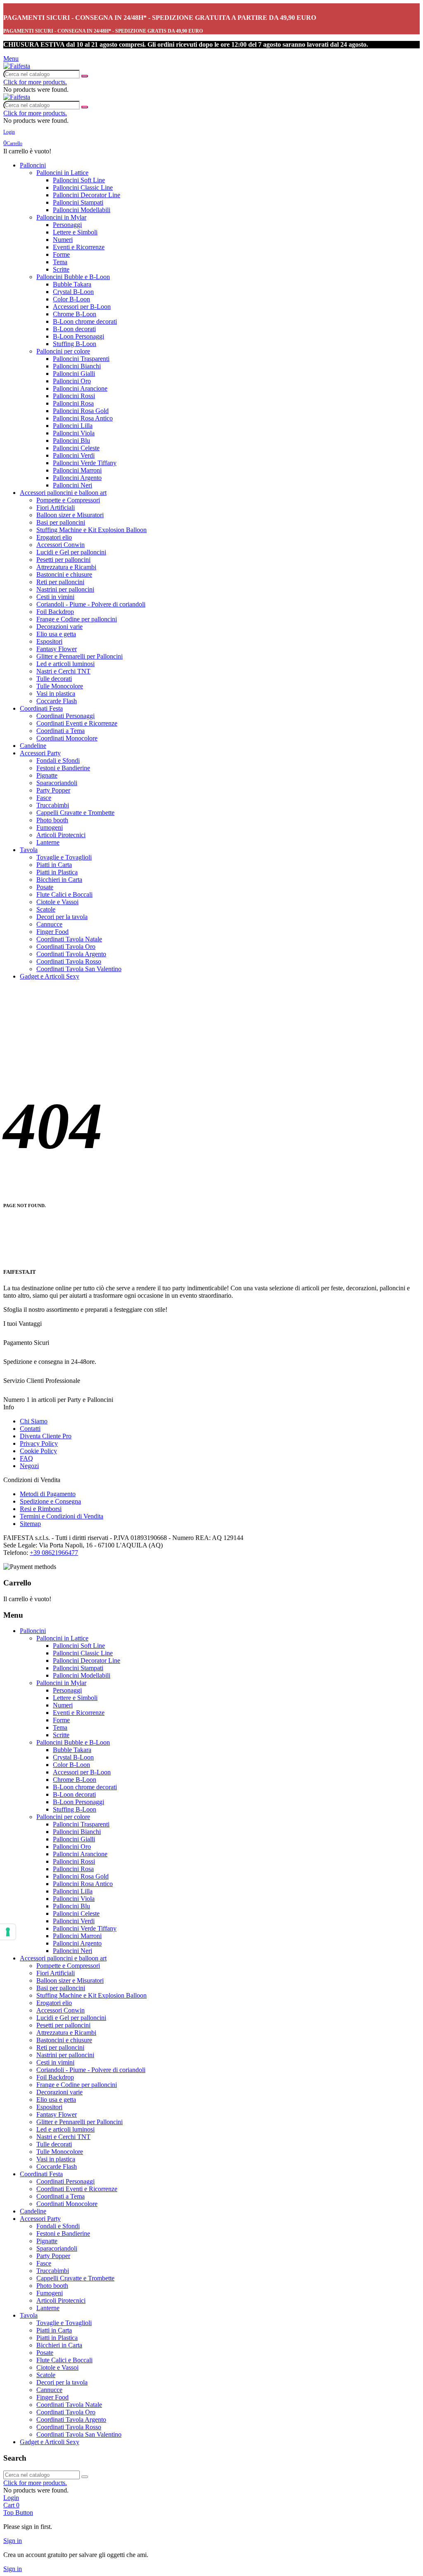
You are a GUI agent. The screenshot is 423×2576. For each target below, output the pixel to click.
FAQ (26, 1458)
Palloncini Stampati (78, 202)
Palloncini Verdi (74, 455)
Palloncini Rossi (74, 396)
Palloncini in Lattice (62, 173)
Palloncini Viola (74, 433)
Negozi (29, 1466)
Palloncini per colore (63, 351)
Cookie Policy (38, 1451)
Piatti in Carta (54, 865)
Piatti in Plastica (57, 872)
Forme (61, 254)
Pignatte (47, 775)
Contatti (30, 1429)
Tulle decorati (54, 679)
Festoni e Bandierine (63, 768)
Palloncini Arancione (80, 388)
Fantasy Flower (57, 649)
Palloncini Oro (72, 381)
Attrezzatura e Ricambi (66, 567)
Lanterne (48, 842)
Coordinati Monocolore (67, 738)
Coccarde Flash (57, 701)
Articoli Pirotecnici (61, 835)
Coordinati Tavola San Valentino (79, 969)
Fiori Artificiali (56, 507)
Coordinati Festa (41, 708)
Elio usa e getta (56, 634)
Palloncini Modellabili (82, 210)
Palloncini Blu (71, 440)
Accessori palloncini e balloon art (63, 493)
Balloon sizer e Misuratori (70, 515)
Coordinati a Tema (61, 731)
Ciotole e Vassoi (57, 902)
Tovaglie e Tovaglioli (64, 857)
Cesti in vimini (55, 597)
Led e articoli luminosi (65, 664)
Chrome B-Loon (75, 314)
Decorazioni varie (59, 627)
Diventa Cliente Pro (46, 1436)
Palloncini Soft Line (79, 180)
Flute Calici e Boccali (64, 894)
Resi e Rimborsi (41, 1509)
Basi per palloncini (61, 522)
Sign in (13, 2541)
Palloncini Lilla (73, 426)
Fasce (44, 798)
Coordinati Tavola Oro (66, 947)
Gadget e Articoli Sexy (50, 976)
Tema (60, 262)
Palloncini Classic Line (83, 187)
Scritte (61, 269)
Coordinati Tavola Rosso (69, 961)
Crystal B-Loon (73, 292)
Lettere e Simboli (75, 232)
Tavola (29, 850)
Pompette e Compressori (68, 500)
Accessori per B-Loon (82, 307)
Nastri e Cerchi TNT (63, 671)
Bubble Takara (72, 284)
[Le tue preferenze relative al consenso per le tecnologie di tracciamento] (8, 1932)
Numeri (63, 240)
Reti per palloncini (60, 582)
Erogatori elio (54, 537)
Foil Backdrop (55, 612)
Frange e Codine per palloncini (77, 619)
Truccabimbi (53, 805)
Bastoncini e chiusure (64, 574)
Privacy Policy (39, 1443)
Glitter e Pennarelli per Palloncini (80, 656)
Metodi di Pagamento (48, 1494)
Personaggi (67, 225)
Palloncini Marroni (77, 470)
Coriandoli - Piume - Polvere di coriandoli (91, 604)
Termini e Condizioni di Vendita (62, 1516)
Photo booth (52, 820)
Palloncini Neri (72, 485)
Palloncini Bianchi (77, 366)
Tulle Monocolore (60, 686)
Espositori (49, 641)
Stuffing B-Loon (75, 344)
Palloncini (33, 165)
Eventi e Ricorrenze (79, 247)
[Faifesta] (17, 66)
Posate (45, 887)
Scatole (46, 909)
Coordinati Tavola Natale (69, 939)
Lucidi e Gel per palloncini (71, 552)
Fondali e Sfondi (58, 760)
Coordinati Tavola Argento (71, 954)
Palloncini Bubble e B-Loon (73, 277)
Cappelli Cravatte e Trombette (75, 813)
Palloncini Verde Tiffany (85, 463)
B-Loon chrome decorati (85, 321)
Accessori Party (40, 753)
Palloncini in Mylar (61, 217)
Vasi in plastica (56, 694)
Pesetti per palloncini (63, 560)
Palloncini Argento (77, 478)
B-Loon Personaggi (78, 336)
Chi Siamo (34, 1421)
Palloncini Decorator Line (87, 195)
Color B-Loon (71, 299)
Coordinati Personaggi (65, 716)
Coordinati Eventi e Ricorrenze (77, 723)
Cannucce (49, 924)
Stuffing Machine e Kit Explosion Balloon (91, 530)
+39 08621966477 (54, 1553)
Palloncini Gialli (74, 374)
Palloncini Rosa (73, 403)
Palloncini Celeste (76, 448)
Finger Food (52, 932)
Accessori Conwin (61, 545)
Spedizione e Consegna (50, 1501)
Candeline (33, 746)
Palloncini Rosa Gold (81, 411)
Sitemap (30, 1524)
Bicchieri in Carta (59, 880)
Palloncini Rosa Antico (83, 418)
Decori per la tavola (62, 917)
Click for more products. (35, 82)
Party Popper (53, 790)
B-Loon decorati (74, 329)
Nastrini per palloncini (65, 589)
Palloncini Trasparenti (81, 359)
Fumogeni (50, 827)
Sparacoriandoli (57, 783)
